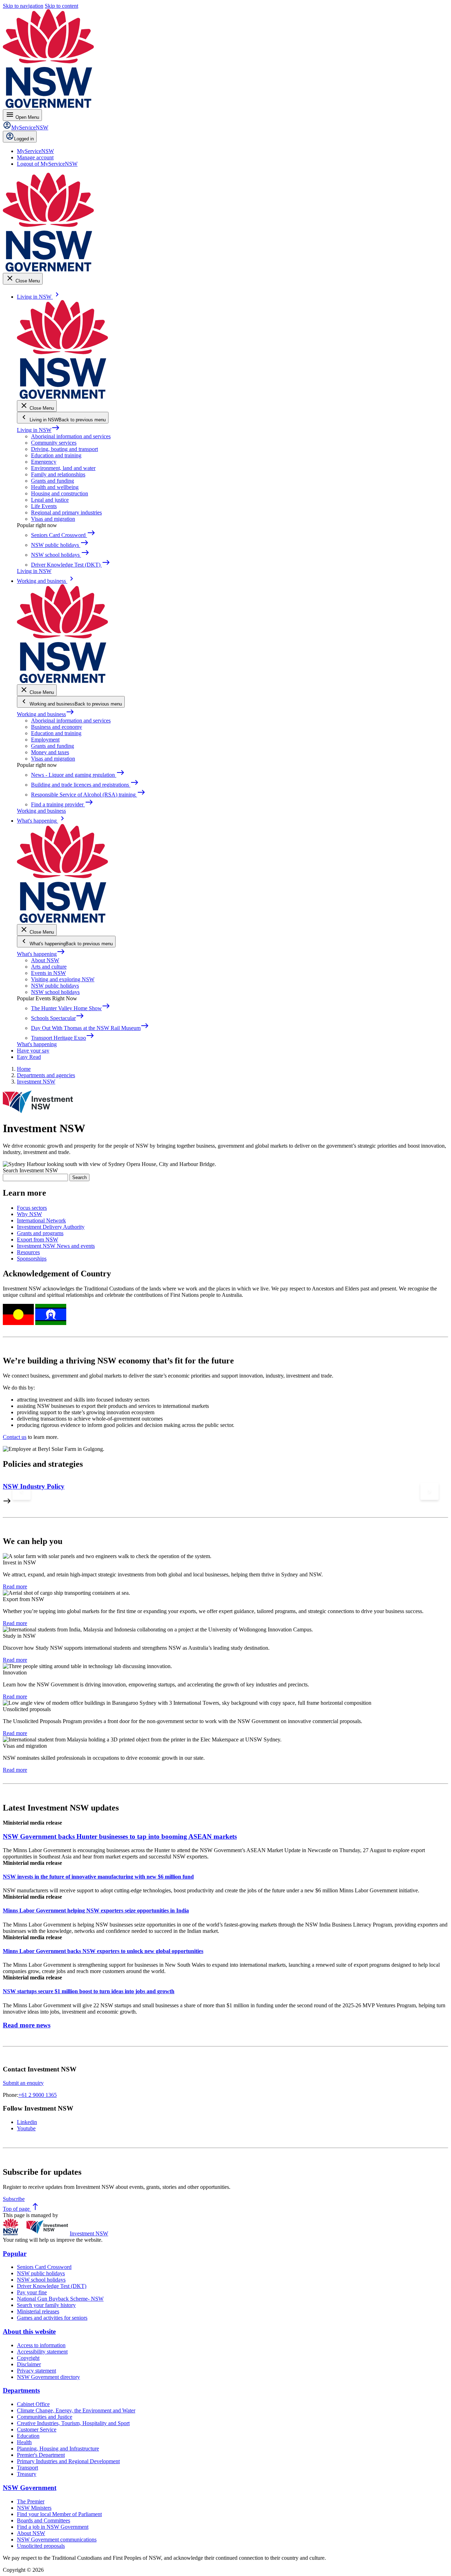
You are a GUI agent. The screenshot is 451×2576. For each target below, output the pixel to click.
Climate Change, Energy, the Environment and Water (76, 2410)
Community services (54, 443)
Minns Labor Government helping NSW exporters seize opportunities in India (96, 1910)
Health (24, 2442)
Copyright (28, 2358)
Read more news (27, 2025)
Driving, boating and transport (64, 449)
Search (79, 1177)
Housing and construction (60, 493)
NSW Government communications (57, 2540)
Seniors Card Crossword (44, 2267)
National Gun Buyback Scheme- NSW (60, 2299)
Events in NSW (48, 973)
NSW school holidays (55, 992)
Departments (21, 2390)
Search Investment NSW (30, 1170)
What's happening (41, 954)
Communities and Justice (45, 2417)
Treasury (27, 2474)
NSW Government (30, 2488)
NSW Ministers (34, 2508)
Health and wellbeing (55, 487)
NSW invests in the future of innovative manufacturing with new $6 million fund (98, 1877)
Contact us (15, 1437)
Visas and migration (53, 519)
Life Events (44, 506)
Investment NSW (89, 2233)
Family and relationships (58, 474)
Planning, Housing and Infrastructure (58, 2449)
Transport (27, 2468)
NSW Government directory (48, 2377)
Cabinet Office (33, 2404)
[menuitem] (35, 151)
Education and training (56, 455)
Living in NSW (38, 430)
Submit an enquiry (23, 2083)
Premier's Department (41, 2455)
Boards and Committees (44, 2520)
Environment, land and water (63, 468)
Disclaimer (29, 2364)
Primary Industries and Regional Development (68, 2461)
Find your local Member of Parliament (59, 2514)
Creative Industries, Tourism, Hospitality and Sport (73, 2423)
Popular (15, 2254)
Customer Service (37, 2430)
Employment (45, 740)
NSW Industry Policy (34, 1486)
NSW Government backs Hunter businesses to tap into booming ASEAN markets (120, 1836)
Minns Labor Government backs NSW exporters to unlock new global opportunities (103, 1951)
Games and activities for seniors (52, 2318)
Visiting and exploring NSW (63, 979)
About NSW (45, 960)
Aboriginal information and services (71, 436)
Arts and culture (49, 967)
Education (28, 2436)
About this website (29, 2331)
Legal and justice (50, 500)
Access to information (41, 2345)
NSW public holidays (55, 986)
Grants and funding (52, 481)
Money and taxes (50, 752)
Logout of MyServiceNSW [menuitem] (47, 164)
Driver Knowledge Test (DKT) (52, 2286)
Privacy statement (36, 2371)
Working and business (46, 714)
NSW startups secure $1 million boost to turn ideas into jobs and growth (89, 1991)
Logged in (24, 139)
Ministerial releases (38, 2311)
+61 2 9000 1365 (38, 2095)
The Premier (31, 2501)
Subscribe (14, 2199)
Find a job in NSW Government (53, 2527)
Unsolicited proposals (41, 2546)
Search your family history (46, 2305)
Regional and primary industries (66, 512)
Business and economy (57, 727)
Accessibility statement (42, 2352)
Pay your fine (32, 2292)
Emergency (44, 462)
